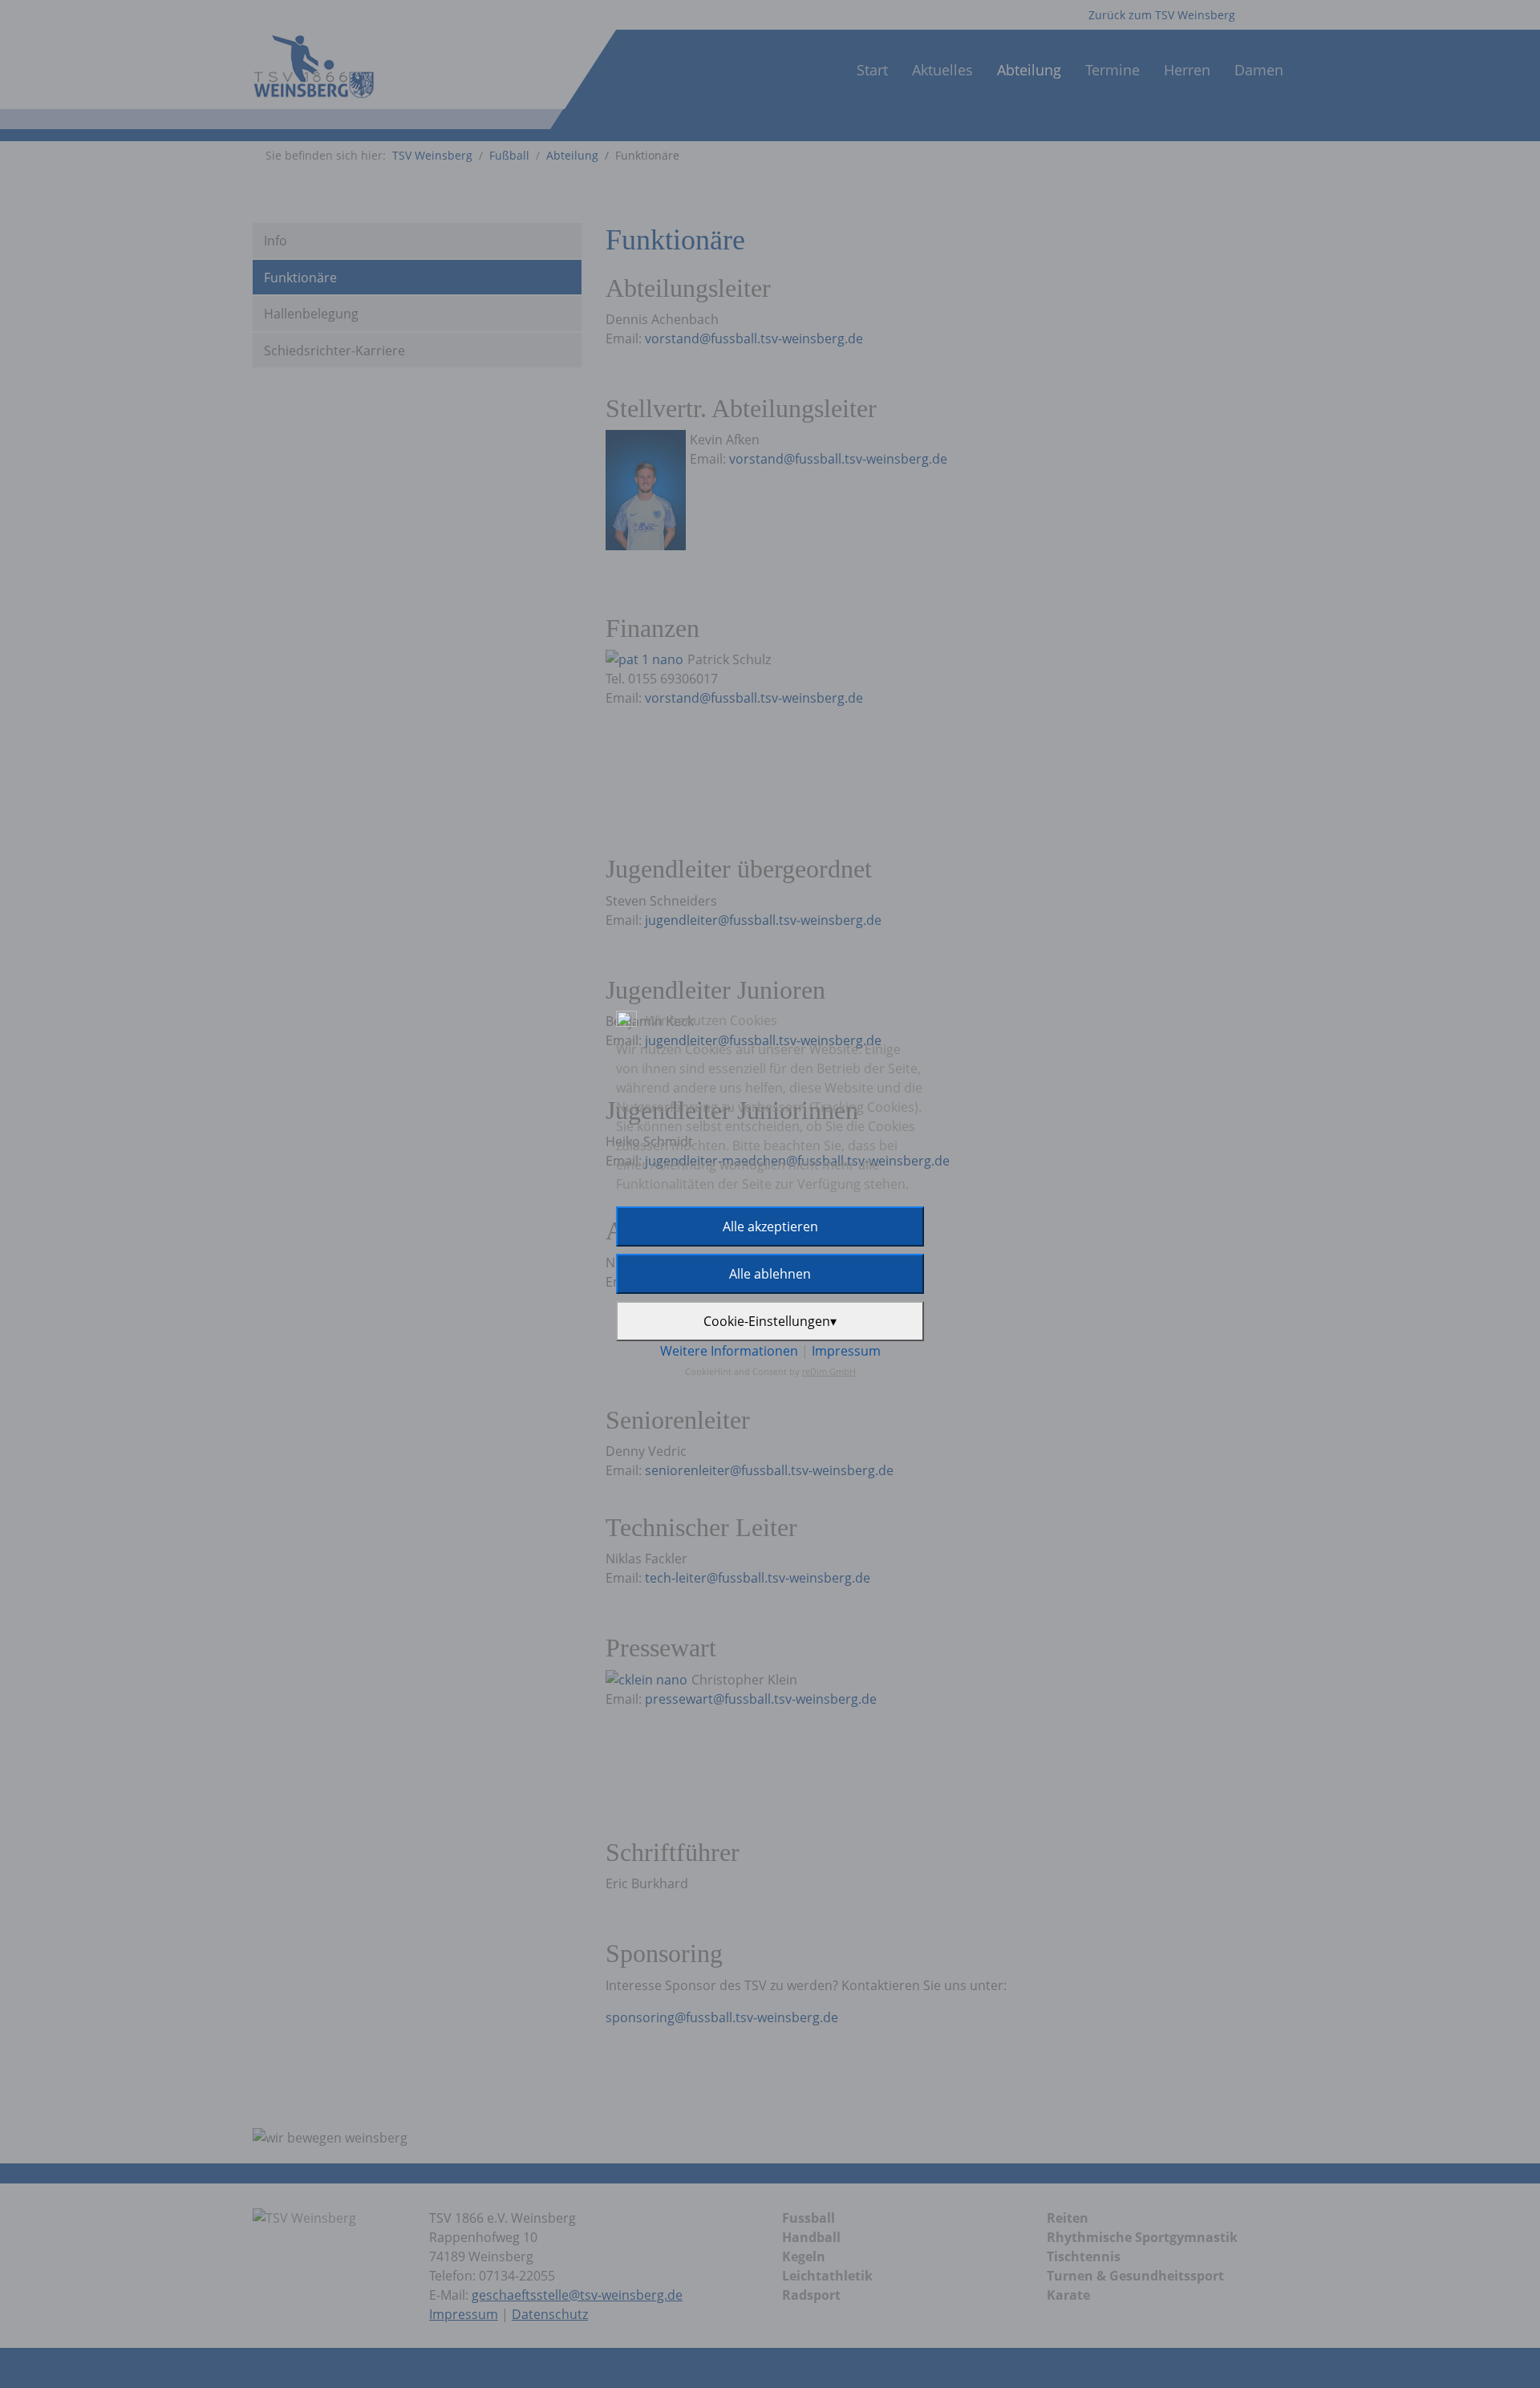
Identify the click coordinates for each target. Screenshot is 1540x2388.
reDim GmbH (829, 1371)
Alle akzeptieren (770, 1226)
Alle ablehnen (770, 1274)
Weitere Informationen (729, 1351)
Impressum (846, 1351)
